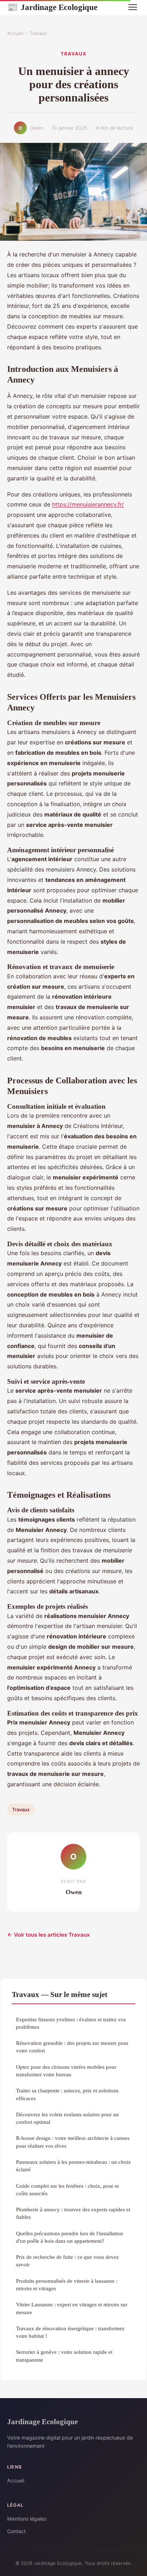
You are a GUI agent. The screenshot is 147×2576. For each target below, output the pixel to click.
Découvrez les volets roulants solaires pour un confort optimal (67, 2118)
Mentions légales (27, 2519)
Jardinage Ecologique (52, 7)
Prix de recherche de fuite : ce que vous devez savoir (67, 2261)
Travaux (38, 33)
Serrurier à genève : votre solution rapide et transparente (64, 2356)
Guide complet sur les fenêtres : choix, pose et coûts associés (67, 2190)
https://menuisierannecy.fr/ (88, 504)
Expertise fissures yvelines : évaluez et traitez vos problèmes (71, 2023)
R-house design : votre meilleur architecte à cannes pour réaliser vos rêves (73, 2142)
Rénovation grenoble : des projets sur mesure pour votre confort (72, 2047)
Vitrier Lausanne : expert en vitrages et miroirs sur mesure (72, 2308)
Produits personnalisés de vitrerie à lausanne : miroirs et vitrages (67, 2285)
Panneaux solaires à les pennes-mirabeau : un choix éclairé (73, 2166)
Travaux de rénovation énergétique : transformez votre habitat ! (70, 2332)
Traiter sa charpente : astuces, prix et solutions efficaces (67, 2094)
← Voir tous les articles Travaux (49, 1935)
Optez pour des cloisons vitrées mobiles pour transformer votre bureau (66, 2071)
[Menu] (133, 7)
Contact (16, 2531)
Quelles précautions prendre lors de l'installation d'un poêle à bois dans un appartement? (70, 2237)
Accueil (15, 33)
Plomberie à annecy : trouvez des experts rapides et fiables (73, 2213)
